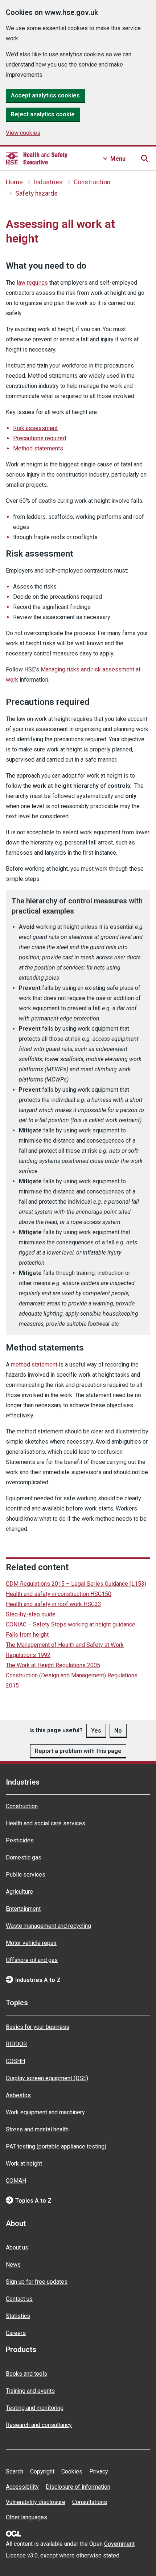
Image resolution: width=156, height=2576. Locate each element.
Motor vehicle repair (31, 1943)
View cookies (23, 133)
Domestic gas (24, 1857)
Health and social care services (46, 1823)
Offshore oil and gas (32, 1960)
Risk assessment (35, 428)
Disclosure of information (78, 2487)
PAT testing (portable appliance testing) (56, 2146)
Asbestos (18, 2095)
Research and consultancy (39, 2425)
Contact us (19, 2299)
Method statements (38, 448)
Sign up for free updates (37, 2282)
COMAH (16, 2181)
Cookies (72, 2471)
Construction (92, 182)
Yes (96, 1731)
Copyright (42, 2471)
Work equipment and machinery (45, 2112)
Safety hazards (36, 193)
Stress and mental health (37, 2129)
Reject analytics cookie (43, 114)
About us (17, 2248)
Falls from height (27, 1635)
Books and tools (26, 2374)
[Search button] (144, 159)
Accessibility (22, 2487)
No (118, 1731)
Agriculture (19, 1892)
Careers (16, 2333)
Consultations (90, 2502)
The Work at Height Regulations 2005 (53, 1665)
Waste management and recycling (48, 1926)
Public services (26, 1875)
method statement (34, 1365)
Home (14, 182)
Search (15, 2471)
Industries (48, 182)
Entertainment (23, 1909)
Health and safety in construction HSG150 (59, 1594)
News (13, 2265)
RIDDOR (16, 2044)
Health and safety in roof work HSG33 (54, 1604)
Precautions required (40, 438)
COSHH (15, 2061)
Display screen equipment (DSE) (47, 2078)
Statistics (18, 2316)
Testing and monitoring (35, 2408)
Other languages (26, 2517)
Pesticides (20, 1840)
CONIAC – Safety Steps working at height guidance (71, 1624)
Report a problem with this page (78, 1751)
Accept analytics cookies (45, 95)
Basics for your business (38, 2027)
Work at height (24, 2164)
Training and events (30, 2391)
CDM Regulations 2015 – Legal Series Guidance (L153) (76, 1584)
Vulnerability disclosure (36, 2502)
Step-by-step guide (31, 1614)
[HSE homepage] (37, 159)
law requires (32, 283)
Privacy (99, 2471)
